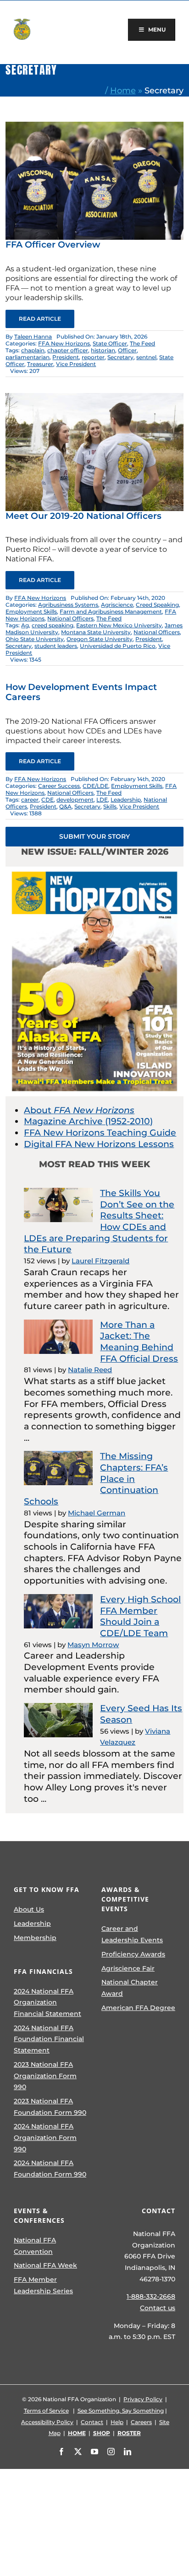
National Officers (70, 618)
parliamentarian (28, 357)
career (30, 800)
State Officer (110, 343)
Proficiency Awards (133, 1954)
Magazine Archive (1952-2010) (88, 1121)
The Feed (142, 343)
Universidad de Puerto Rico (118, 646)
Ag (25, 625)
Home (123, 90)
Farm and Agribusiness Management (111, 612)
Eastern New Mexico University (119, 625)
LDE (102, 800)
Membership (35, 1938)
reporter (93, 357)
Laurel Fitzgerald (100, 1261)
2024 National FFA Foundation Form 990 (50, 2169)
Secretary (120, 357)
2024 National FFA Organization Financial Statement (47, 2002)
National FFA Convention (35, 2246)
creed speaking (53, 625)
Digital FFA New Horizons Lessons (99, 1144)
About (79, 1110)
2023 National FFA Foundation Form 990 (50, 2107)
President (66, 357)
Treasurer (40, 364)
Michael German (97, 1513)
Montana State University (96, 632)
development (75, 800)
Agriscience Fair (128, 1968)
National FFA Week (45, 2265)
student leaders (56, 646)
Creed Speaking (157, 605)
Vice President (76, 364)
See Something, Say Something (121, 2411)
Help (117, 2422)
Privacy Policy (143, 2399)
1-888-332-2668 (151, 2296)
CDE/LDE (95, 786)
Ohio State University (35, 639)
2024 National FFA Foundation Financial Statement (49, 2039)
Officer (127, 350)
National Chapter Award (130, 1988)
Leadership (126, 800)
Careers (141, 2422)
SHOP (102, 2433)
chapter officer (68, 350)
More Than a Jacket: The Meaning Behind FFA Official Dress (139, 1342)
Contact (92, 2422)
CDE (47, 800)
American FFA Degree (138, 2008)
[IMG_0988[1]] (94, 397)
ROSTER (129, 2433)
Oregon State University (100, 639)
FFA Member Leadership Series (43, 2285)
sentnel (146, 357)
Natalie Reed (90, 1370)
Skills (110, 806)
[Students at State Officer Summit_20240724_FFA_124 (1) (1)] (94, 126)
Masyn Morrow (93, 1645)
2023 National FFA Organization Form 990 (45, 2076)
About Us (29, 1909)
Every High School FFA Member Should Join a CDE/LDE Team (140, 1616)
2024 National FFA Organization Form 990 (45, 2137)
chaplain (33, 350)
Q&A (65, 806)
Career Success (59, 786)
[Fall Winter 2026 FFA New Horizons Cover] (94, 871)
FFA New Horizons (64, 343)
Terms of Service (46, 2411)
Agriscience (117, 605)
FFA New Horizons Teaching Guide (100, 1133)
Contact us (158, 2308)
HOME (77, 2433)
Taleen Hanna (33, 337)
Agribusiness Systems (68, 605)
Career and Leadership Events (132, 1934)
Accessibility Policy (47, 2422)
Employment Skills (31, 612)
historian (103, 350)
